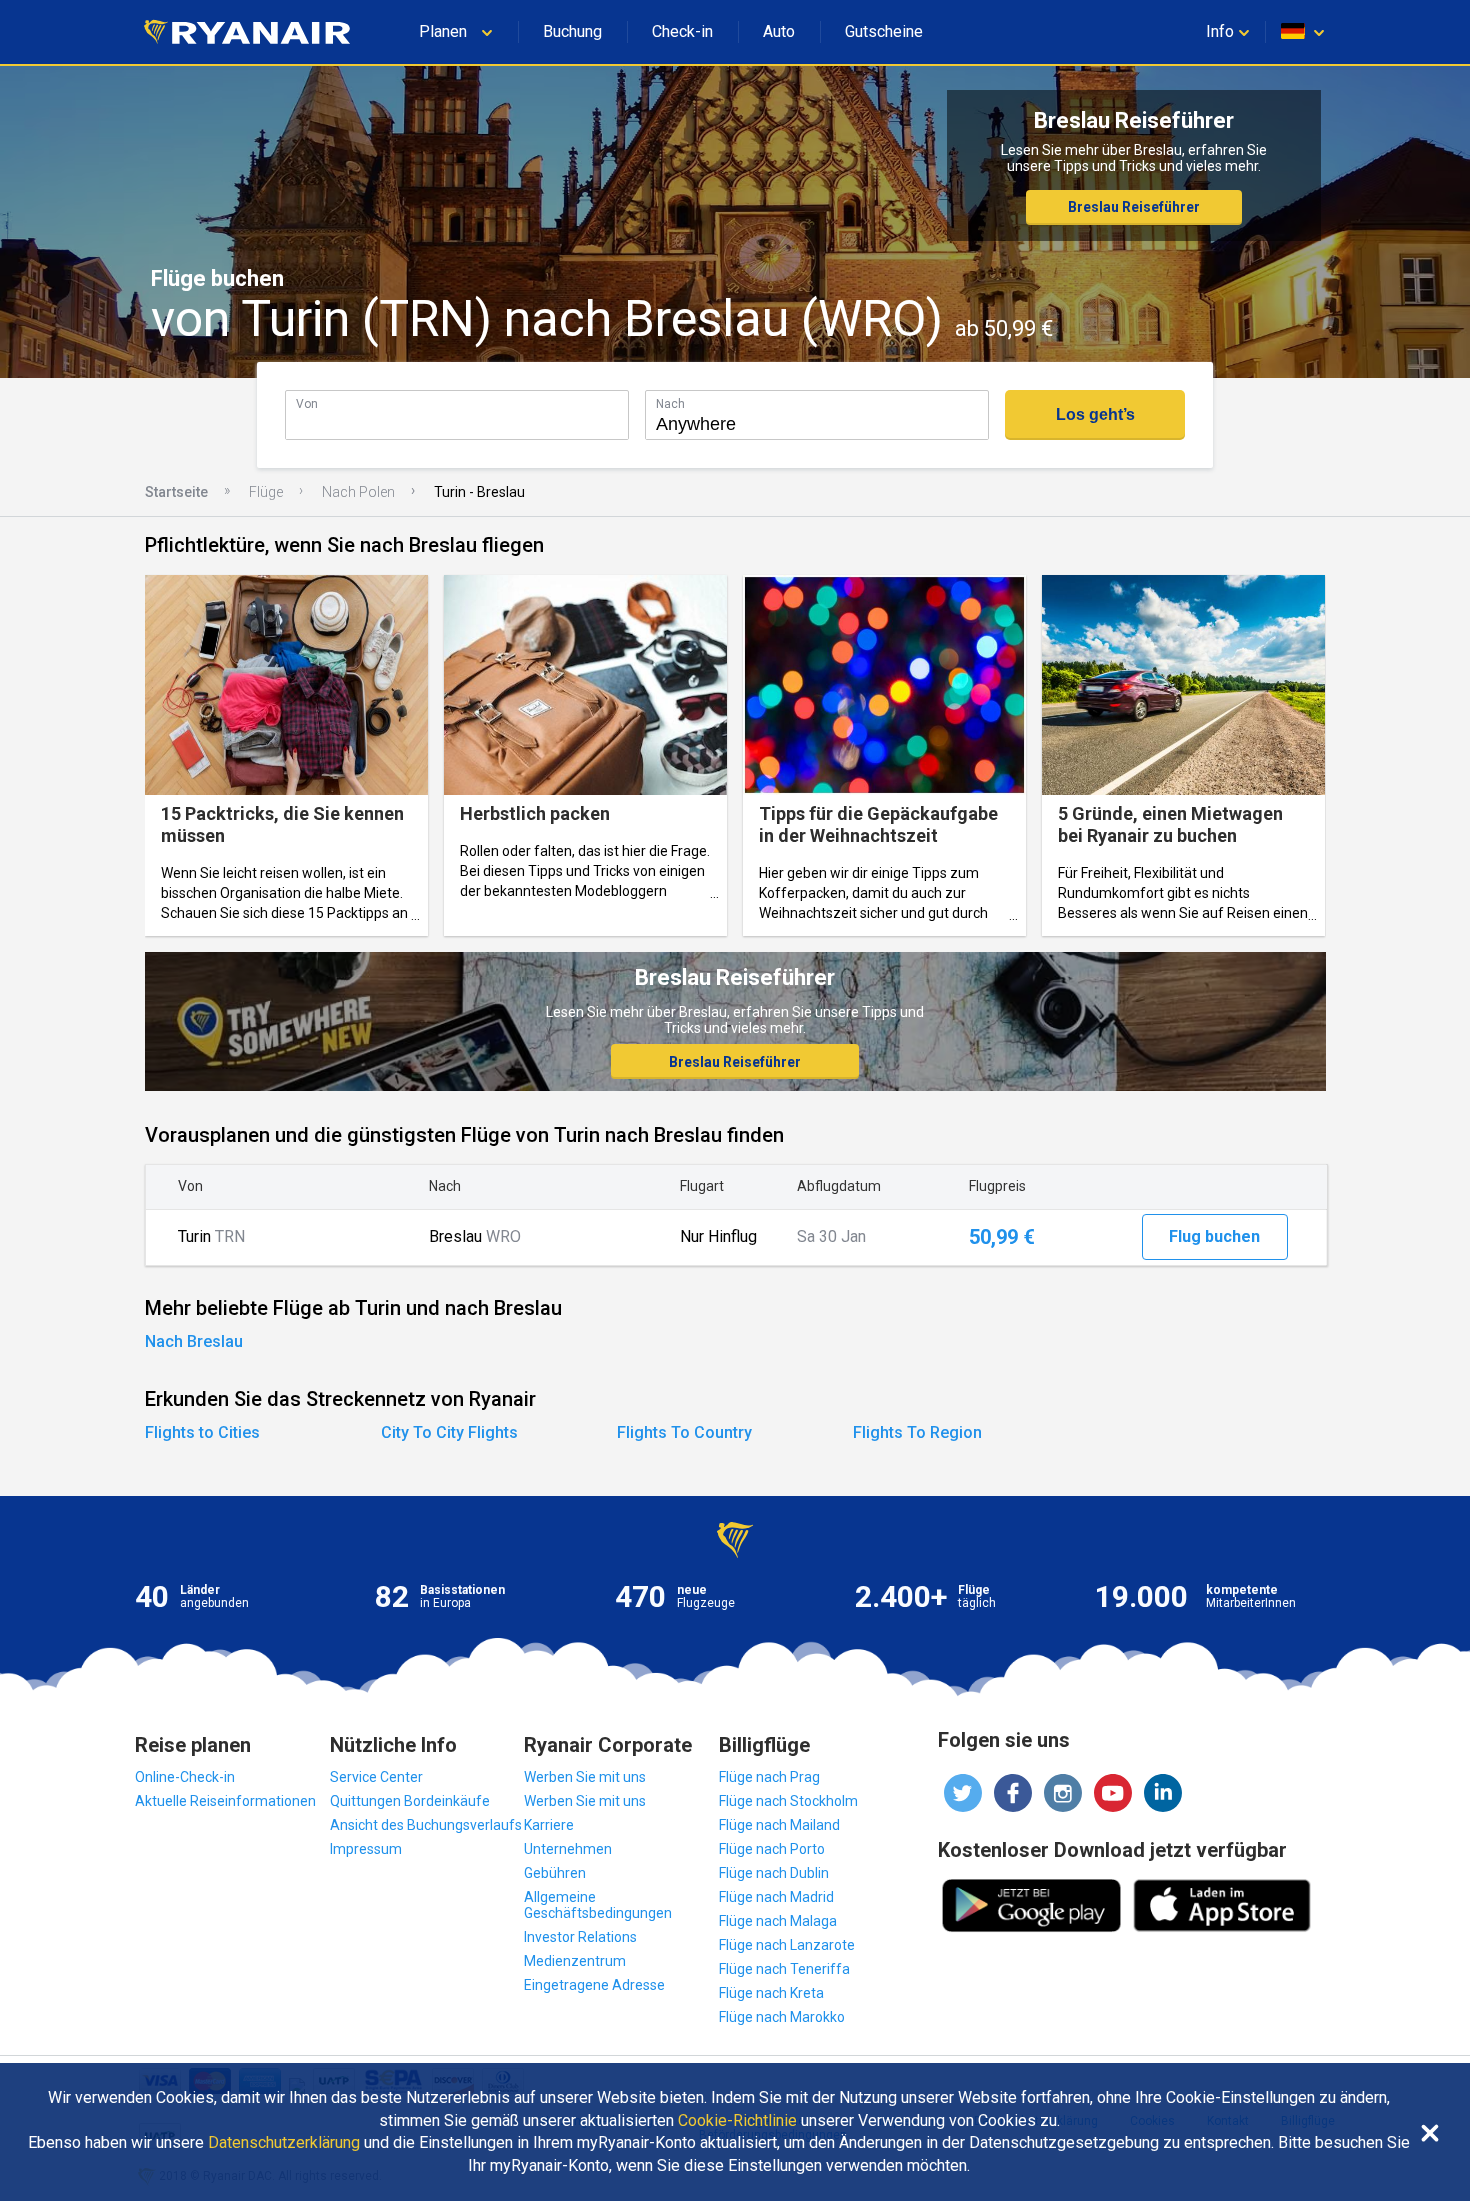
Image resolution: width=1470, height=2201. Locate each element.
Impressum (366, 1849)
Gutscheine (884, 31)
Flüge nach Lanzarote (787, 1945)
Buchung (572, 31)
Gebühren (555, 1873)
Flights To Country (684, 1432)
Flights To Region (917, 1432)
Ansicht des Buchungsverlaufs (426, 1825)
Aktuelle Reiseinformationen (225, 1801)
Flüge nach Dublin (774, 1873)
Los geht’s (1095, 414)
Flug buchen (1214, 1236)
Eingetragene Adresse (594, 1985)
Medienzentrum (575, 1961)
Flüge (266, 492)
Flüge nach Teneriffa (784, 1969)
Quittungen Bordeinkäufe (410, 1801)
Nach (670, 403)
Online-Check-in (185, 1777)
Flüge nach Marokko (782, 2017)
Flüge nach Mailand (779, 1825)
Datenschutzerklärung (284, 2143)
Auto (779, 31)
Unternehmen (568, 1849)
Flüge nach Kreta (771, 1993)
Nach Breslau (194, 1341)
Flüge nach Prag (769, 1777)
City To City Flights (449, 1432)
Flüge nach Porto (772, 1849)
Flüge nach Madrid (776, 1897)
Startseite (176, 492)
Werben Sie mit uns (585, 1777)
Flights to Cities (202, 1432)
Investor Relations (580, 1937)
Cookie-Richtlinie (737, 2121)
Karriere (549, 1825)
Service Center (376, 1777)
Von (307, 403)
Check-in (682, 31)
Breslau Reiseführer (1134, 207)
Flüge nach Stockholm (788, 1801)
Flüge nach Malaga (778, 1921)
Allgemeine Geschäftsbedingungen (598, 1905)
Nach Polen (358, 492)
